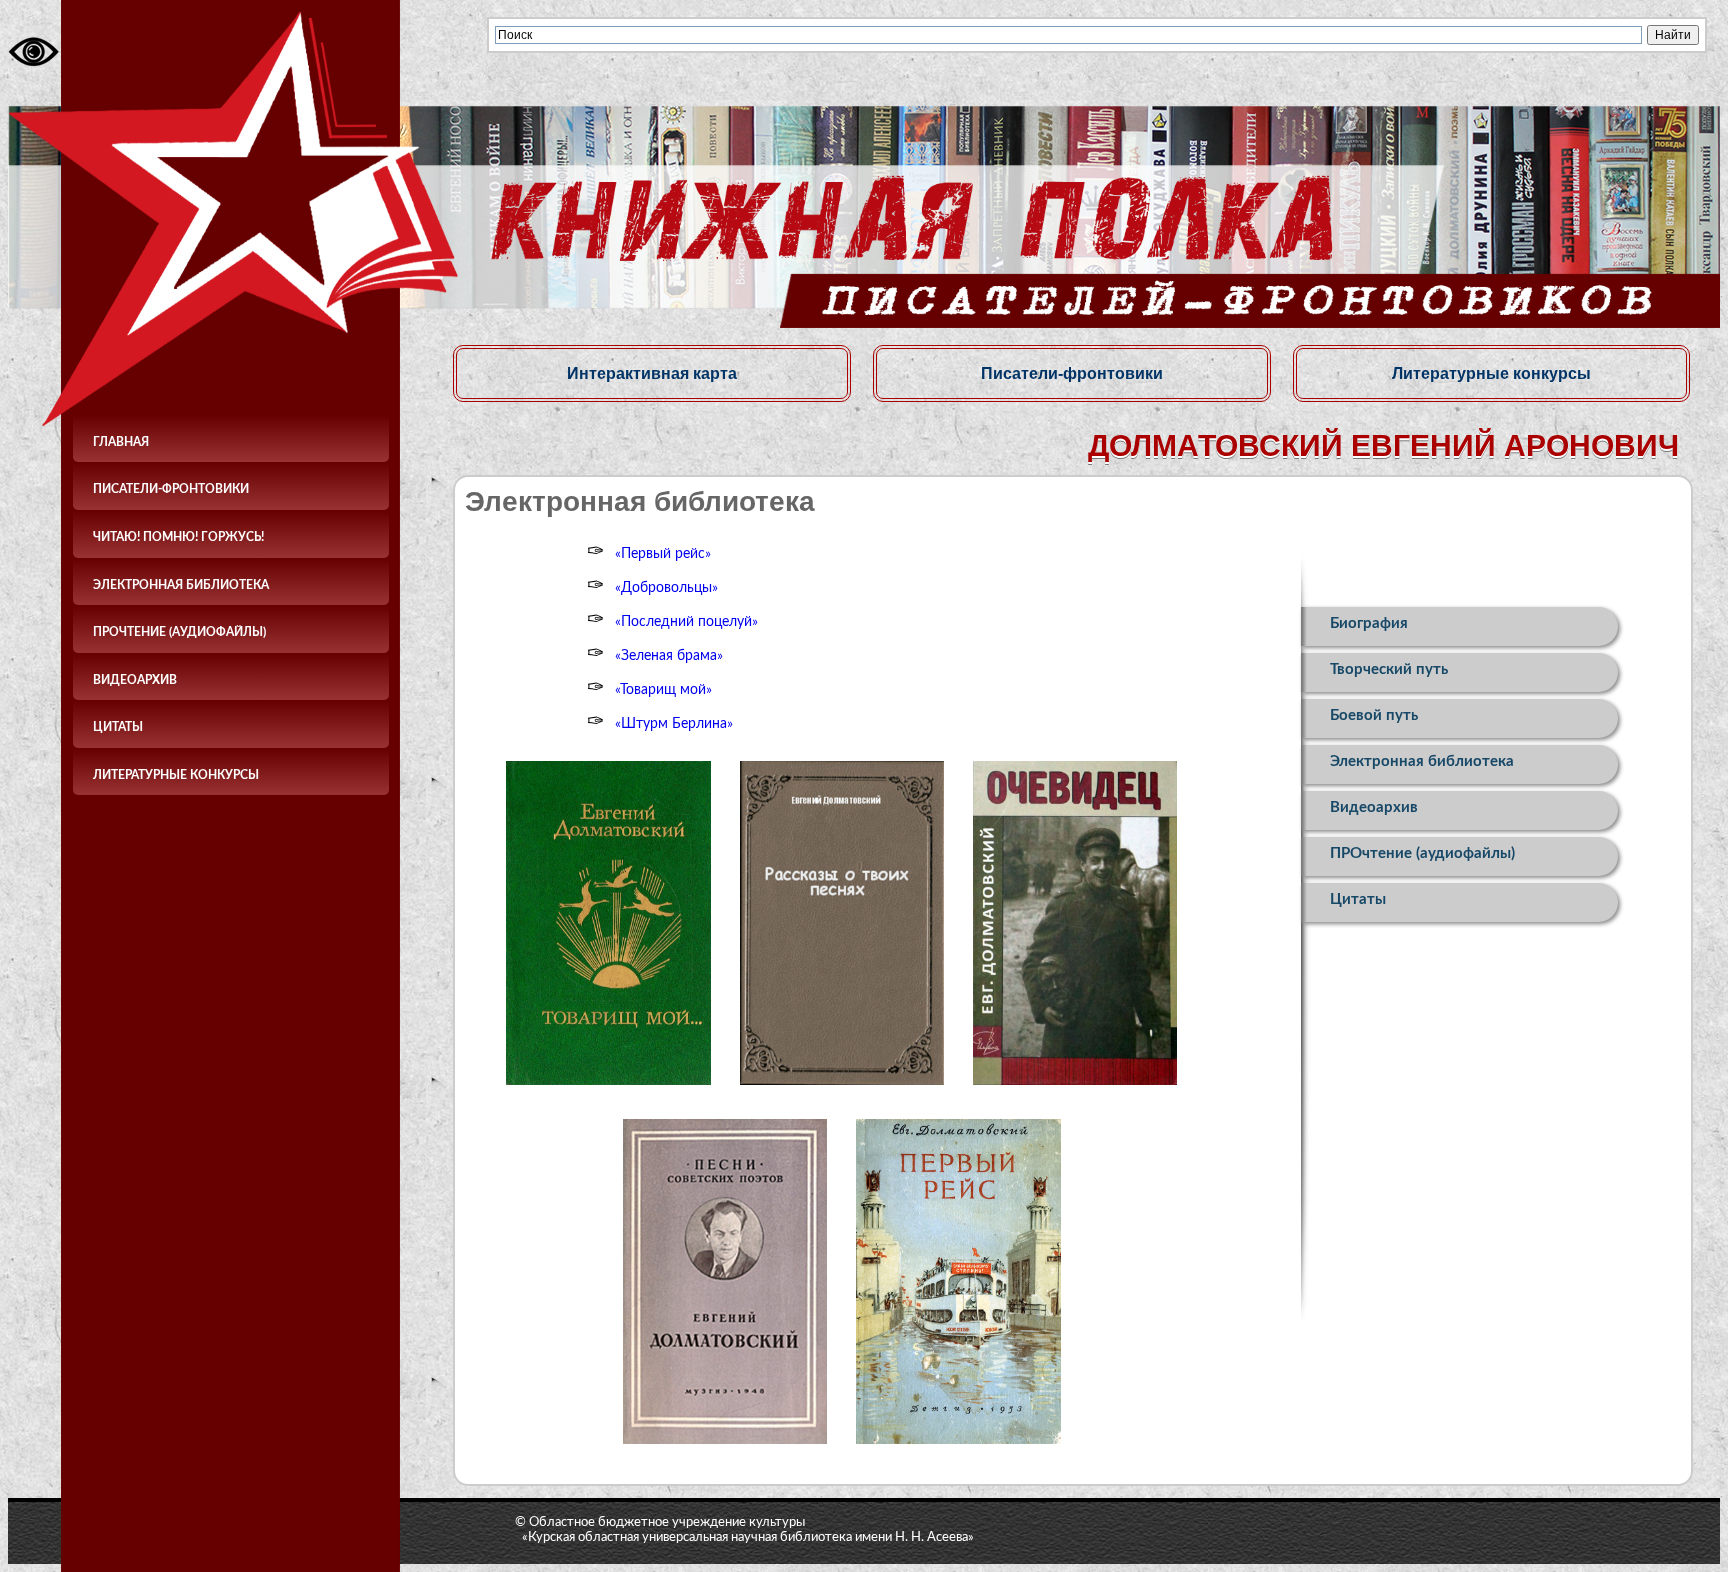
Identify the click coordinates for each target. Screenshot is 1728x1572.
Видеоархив (135, 680)
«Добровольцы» (666, 588)
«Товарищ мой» (663, 690)
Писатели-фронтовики (171, 489)
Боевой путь (1374, 715)
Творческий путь (1389, 669)
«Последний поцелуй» (686, 622)
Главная (121, 442)
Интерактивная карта (652, 373)
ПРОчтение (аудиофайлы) (179, 632)
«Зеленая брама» (669, 656)
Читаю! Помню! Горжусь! (178, 537)
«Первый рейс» (663, 554)
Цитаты (118, 727)
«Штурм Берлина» (674, 724)
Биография (1369, 623)
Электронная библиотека (181, 585)
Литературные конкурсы (176, 775)
